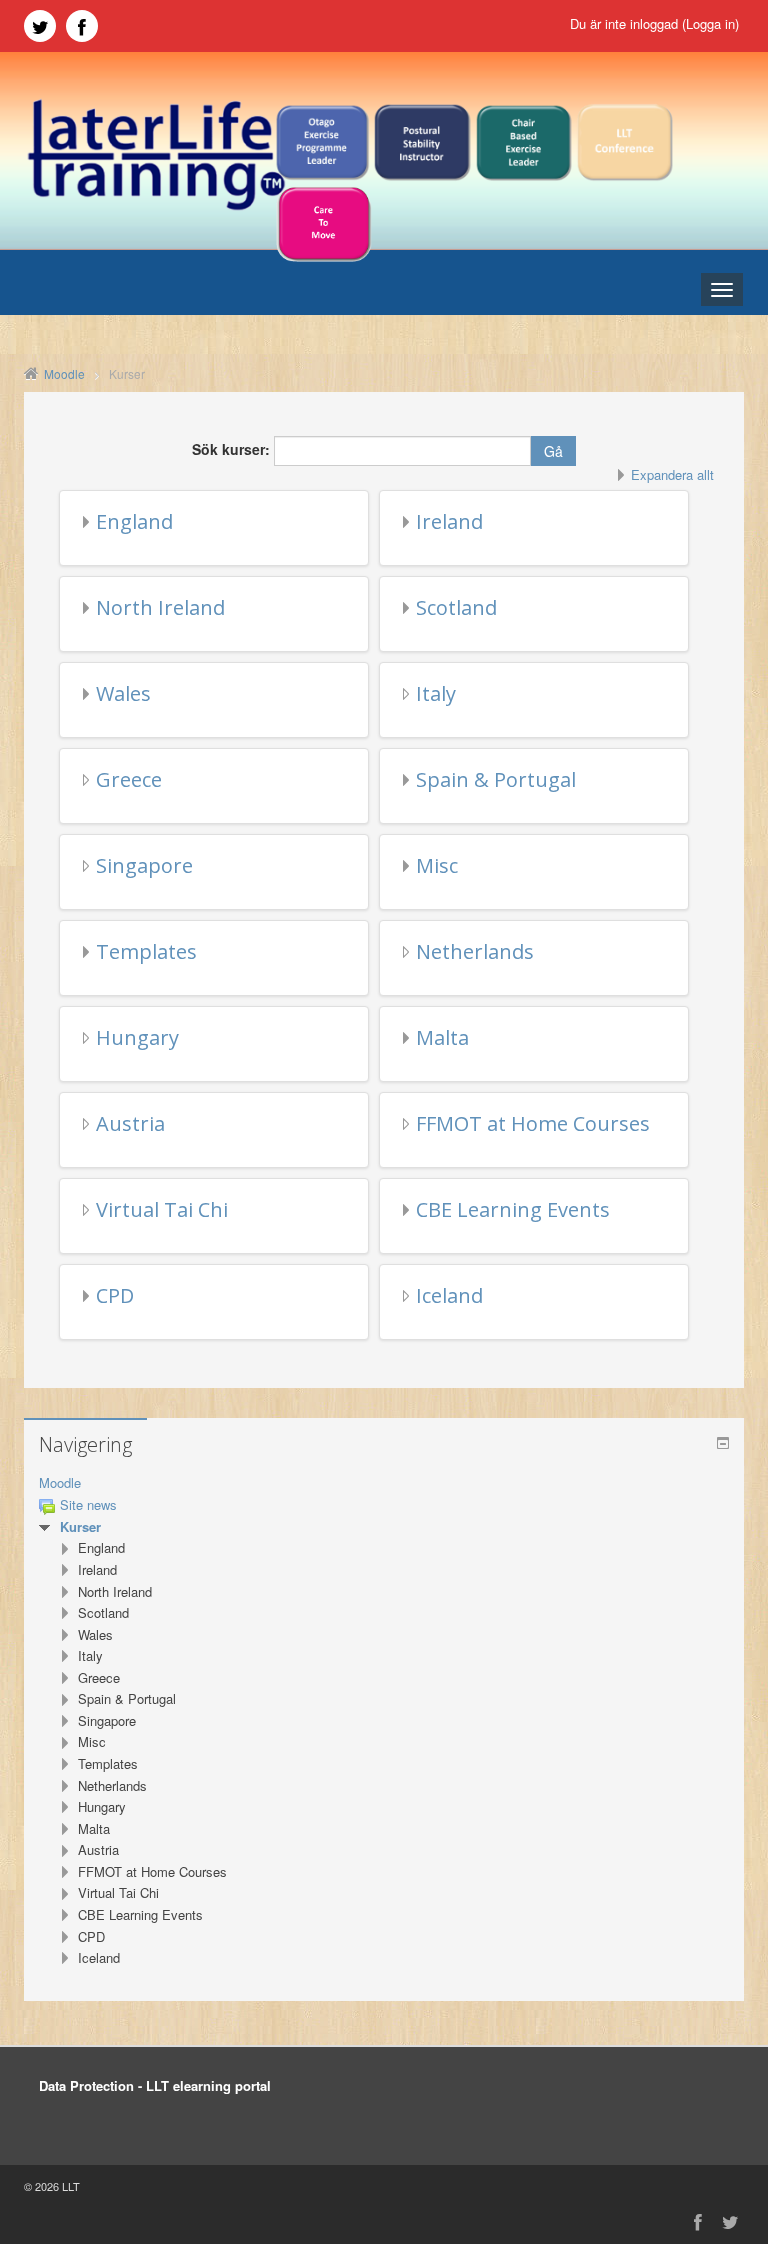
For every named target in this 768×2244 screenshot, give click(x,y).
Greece (129, 779)
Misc (437, 865)
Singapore (144, 865)
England (134, 521)
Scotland (456, 607)
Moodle (60, 1482)
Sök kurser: (233, 449)
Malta (442, 1037)
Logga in (710, 23)
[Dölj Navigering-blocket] (723, 1443)
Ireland (449, 521)
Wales (123, 693)
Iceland (449, 1295)
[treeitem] (384, 1483)
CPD (115, 1295)
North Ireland (160, 607)
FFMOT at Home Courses (533, 1123)
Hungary (137, 1037)
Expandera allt (672, 474)
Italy (436, 693)
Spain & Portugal (496, 779)
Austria (130, 1123)
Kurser (80, 1526)
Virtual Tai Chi (162, 1209)
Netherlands (475, 951)
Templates (146, 951)
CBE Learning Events (513, 1209)
